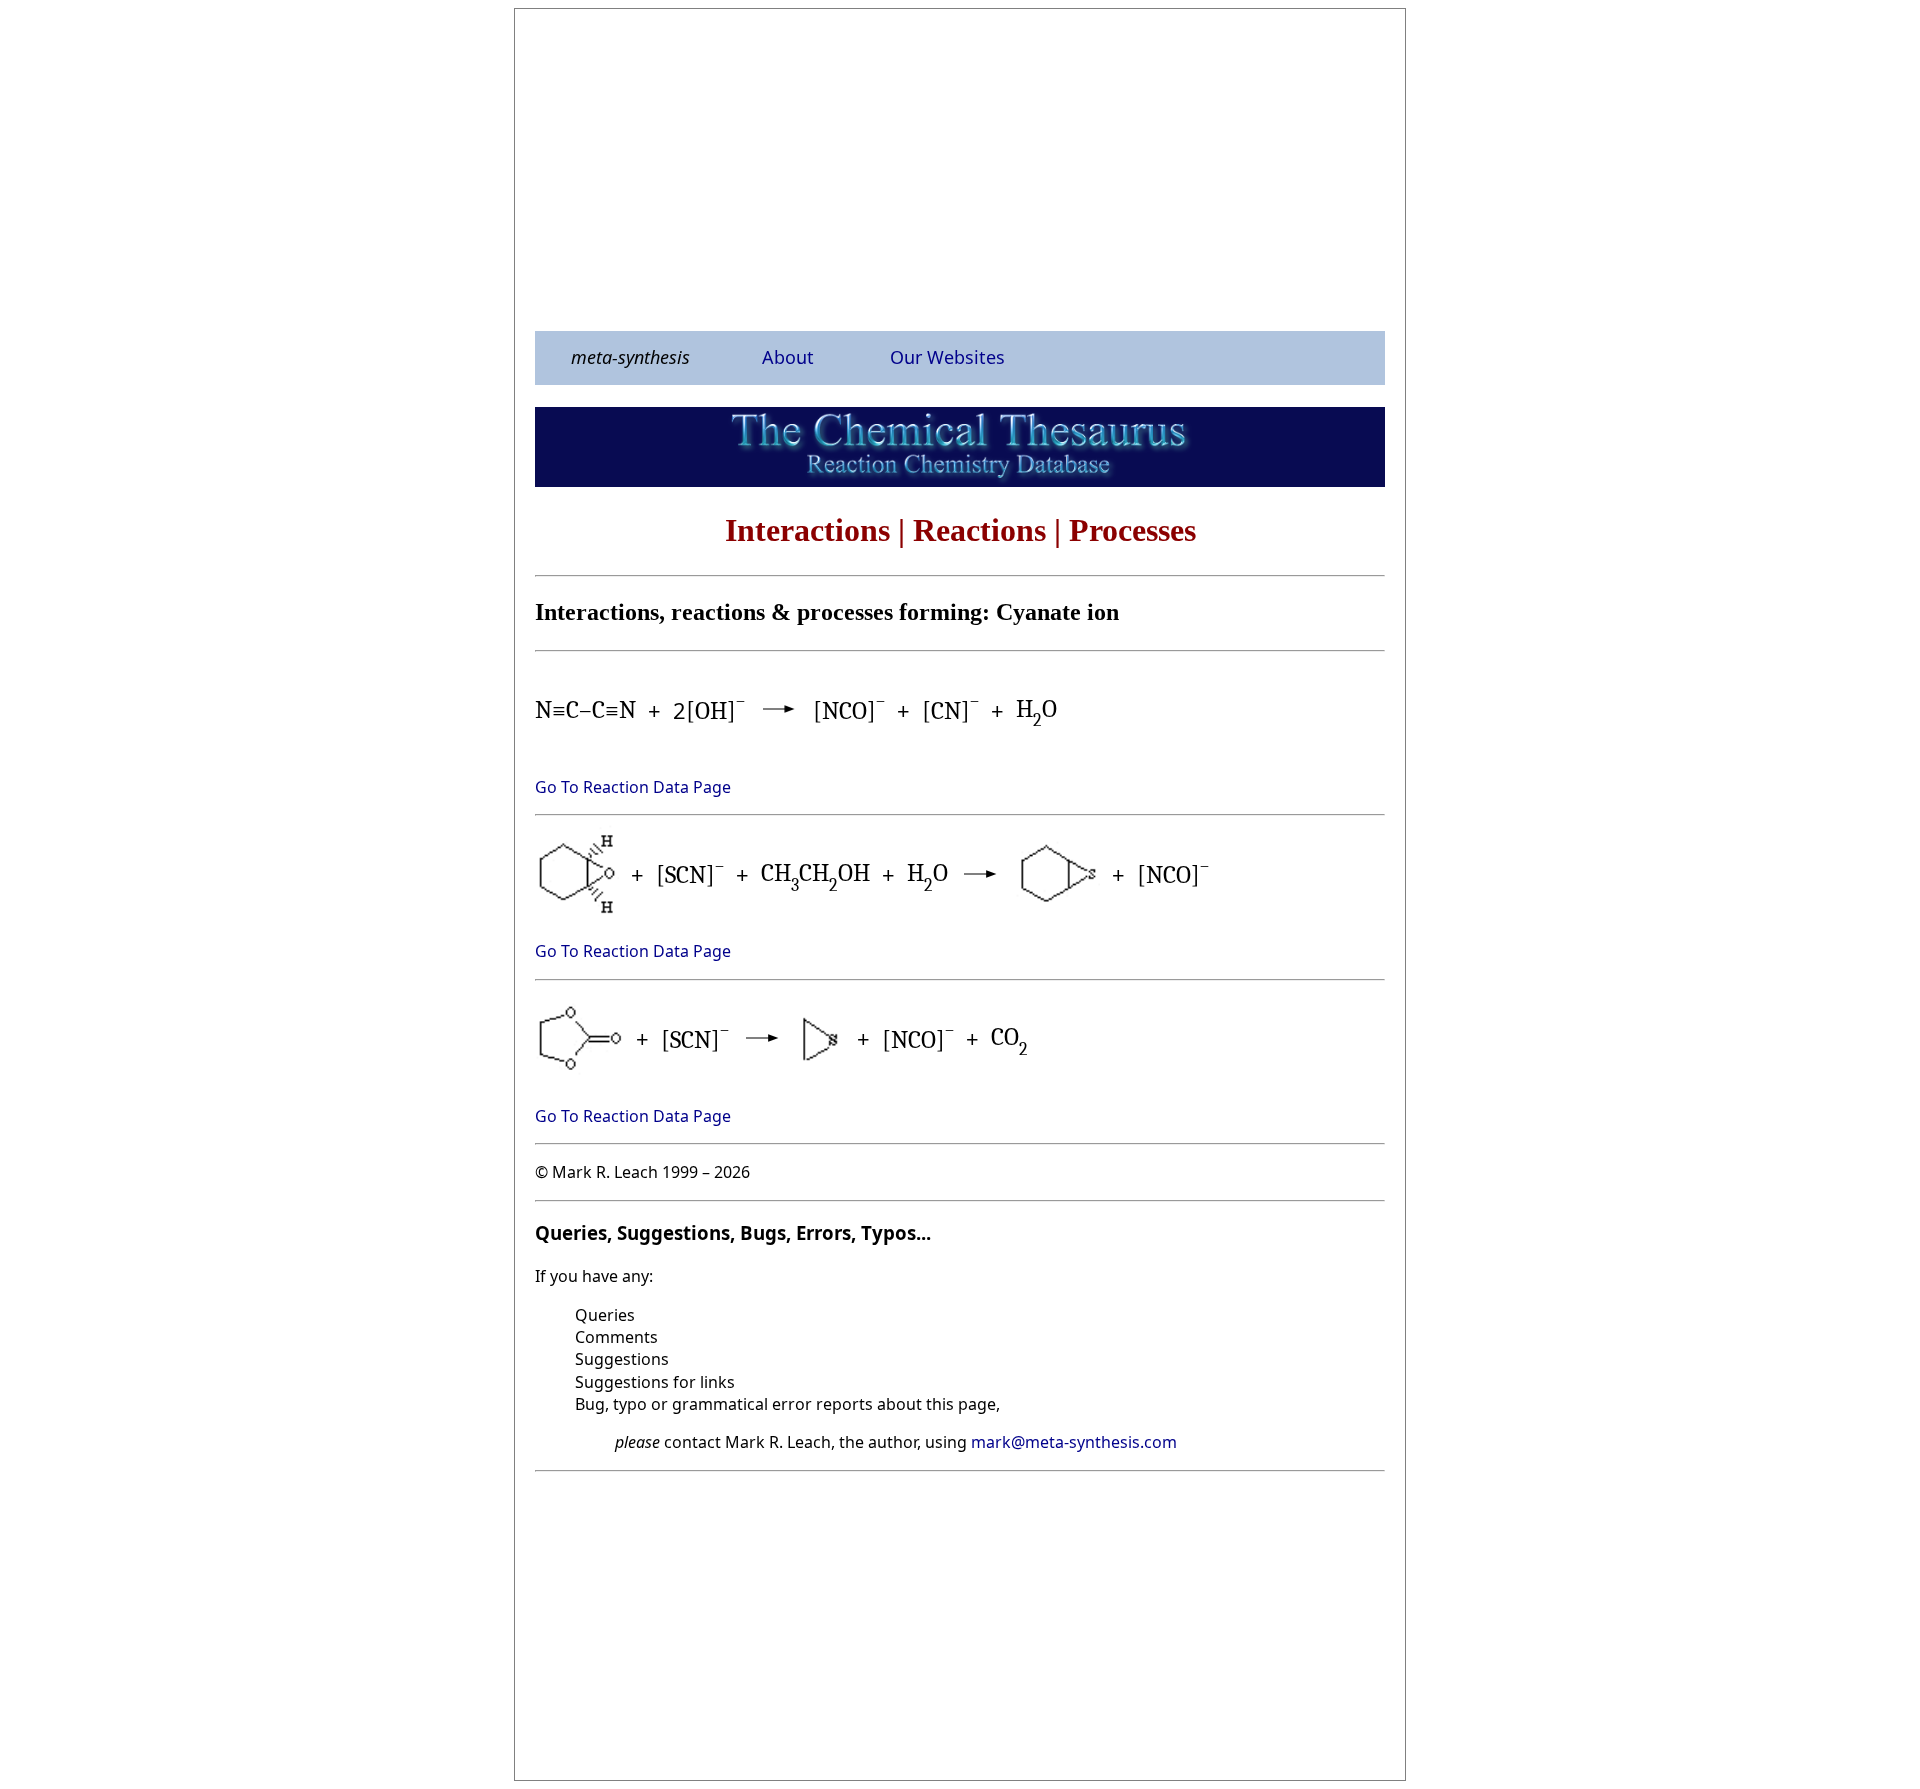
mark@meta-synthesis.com (1074, 1442)
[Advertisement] (960, 169)
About (788, 357)
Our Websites (947, 357)
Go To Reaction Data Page (633, 787)
